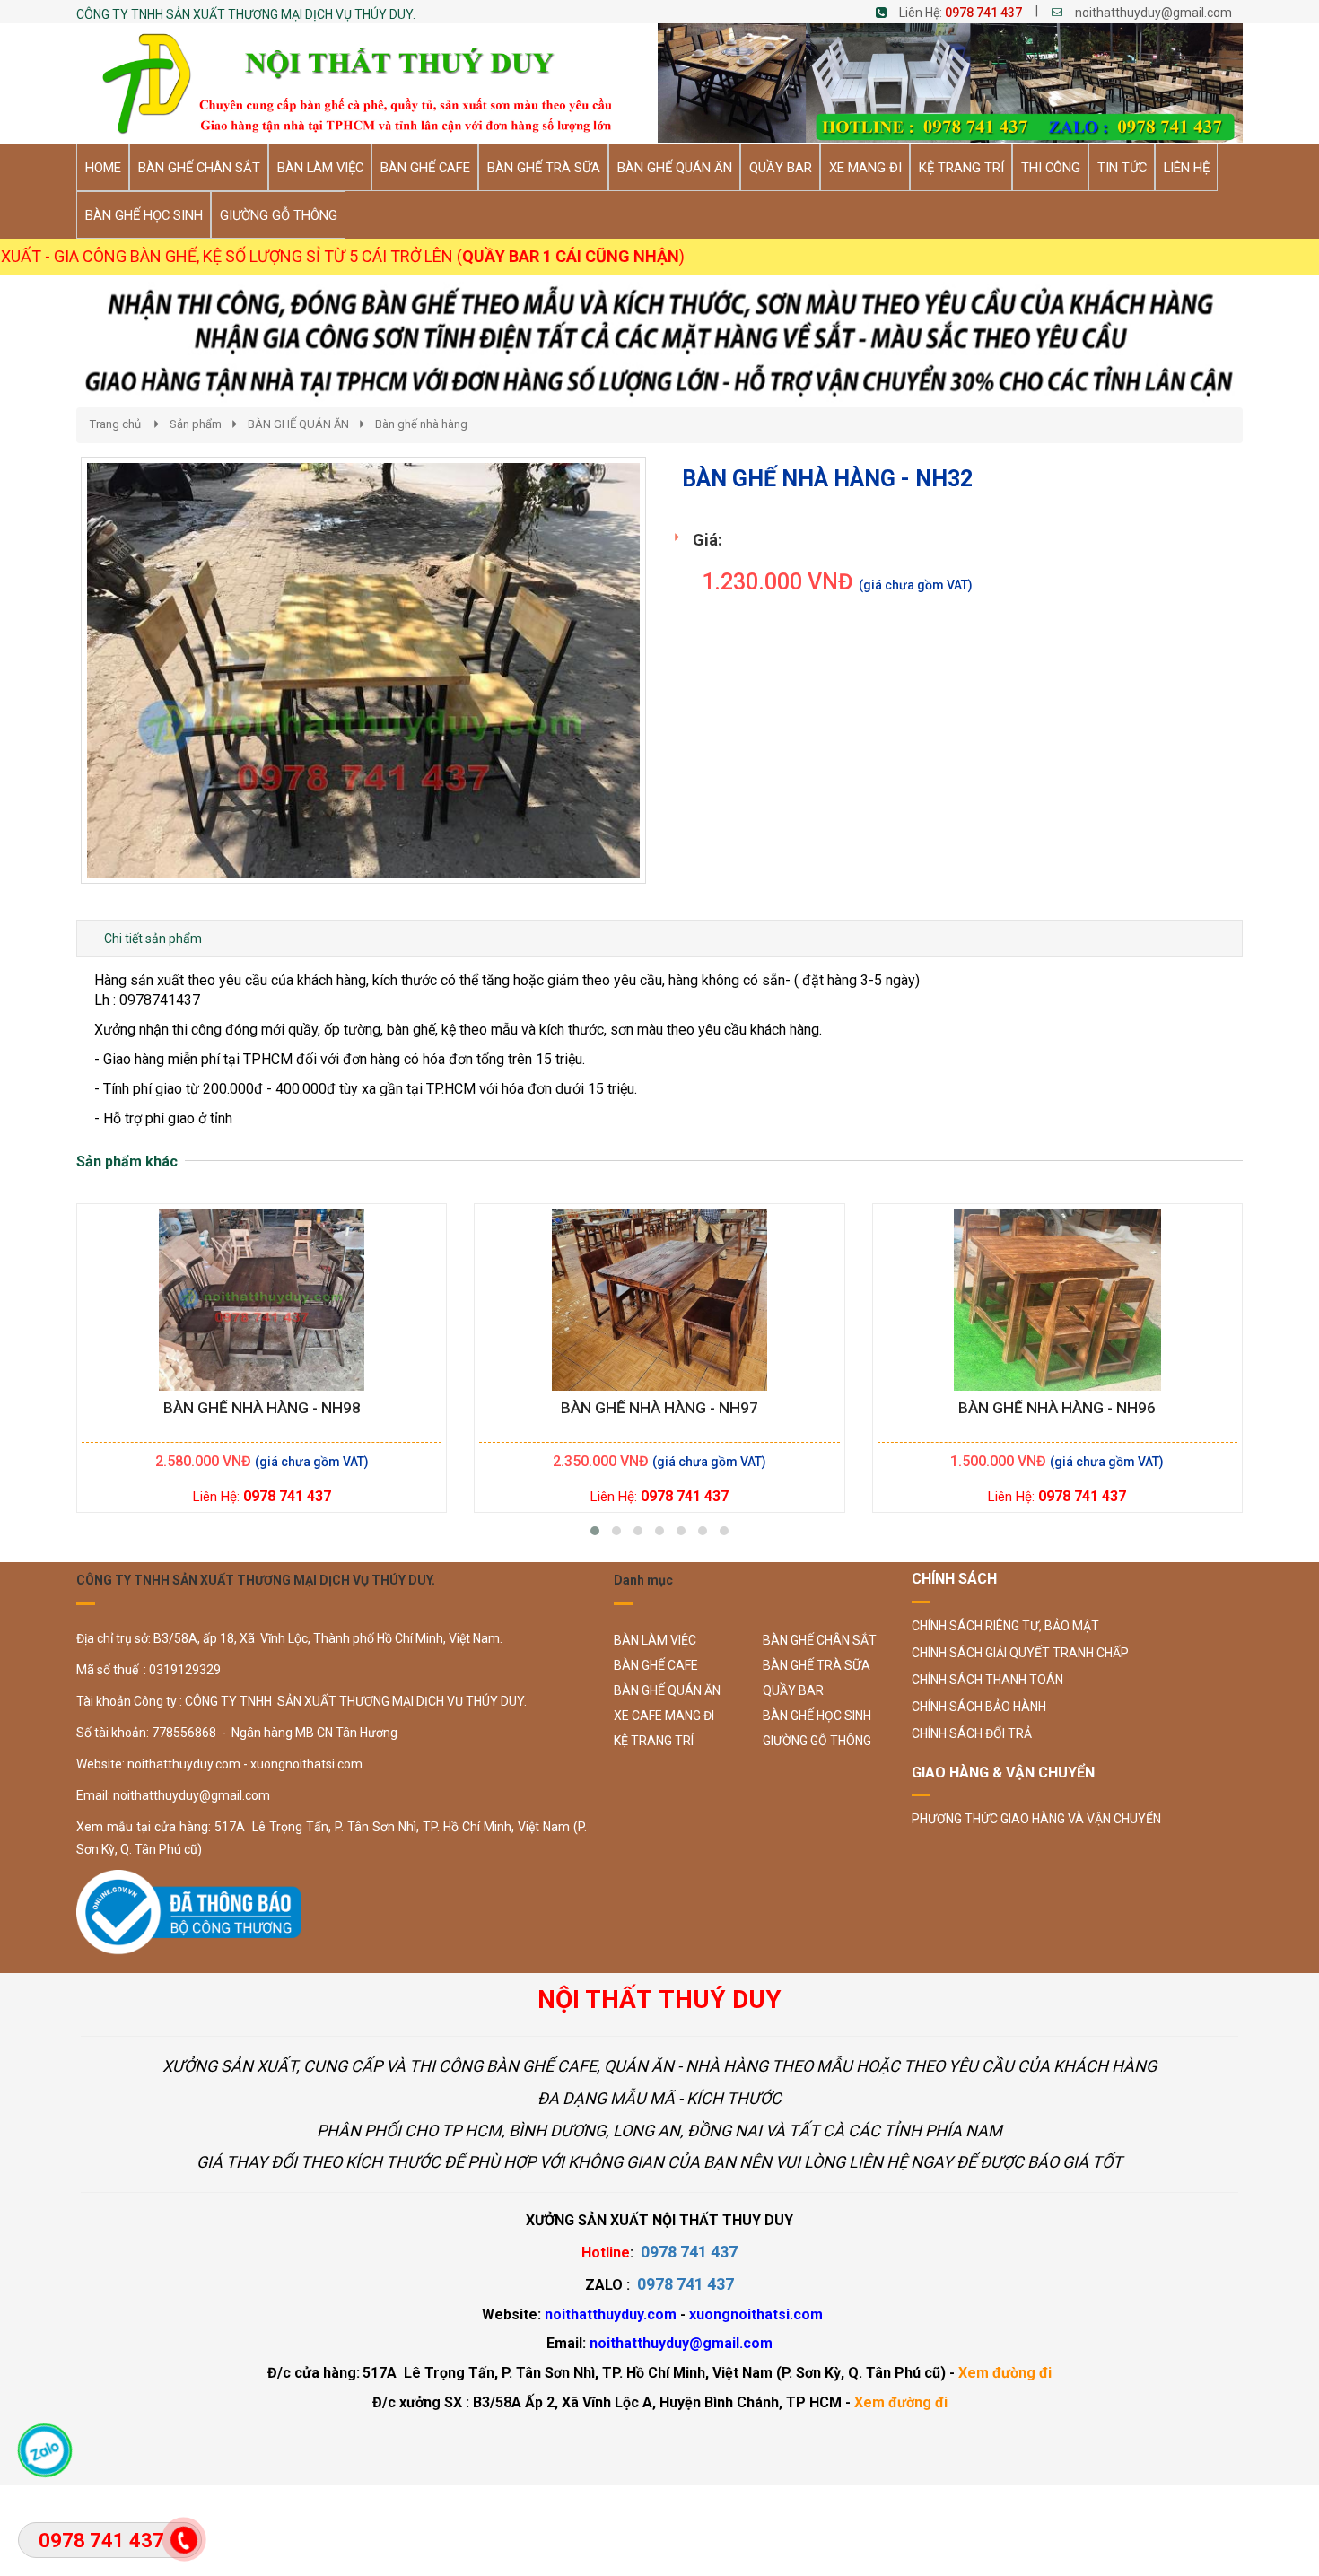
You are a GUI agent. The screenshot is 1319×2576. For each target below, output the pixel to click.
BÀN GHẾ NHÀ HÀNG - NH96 (1057, 1408)
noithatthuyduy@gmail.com (1153, 13)
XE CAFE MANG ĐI (664, 1716)
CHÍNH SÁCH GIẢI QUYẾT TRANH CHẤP (1020, 1653)
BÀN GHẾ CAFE (656, 1665)
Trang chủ (115, 424)
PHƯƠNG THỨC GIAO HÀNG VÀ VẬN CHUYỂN (1036, 1819)
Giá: (708, 540)
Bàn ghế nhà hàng (421, 424)
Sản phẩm (196, 424)
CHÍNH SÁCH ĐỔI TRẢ (972, 1733)
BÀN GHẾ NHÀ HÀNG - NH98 (262, 1408)
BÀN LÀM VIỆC (655, 1640)
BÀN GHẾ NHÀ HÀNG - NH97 (659, 1408)
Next (678, 688)
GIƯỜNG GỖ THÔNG (817, 1741)
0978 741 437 (983, 13)
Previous (54, 688)
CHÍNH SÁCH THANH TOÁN (987, 1680)
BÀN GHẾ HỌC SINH (817, 1716)
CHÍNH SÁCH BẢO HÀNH (979, 1707)
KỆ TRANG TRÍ (654, 1741)
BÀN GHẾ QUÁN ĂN (298, 424)
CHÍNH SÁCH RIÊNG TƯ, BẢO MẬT (1005, 1626)
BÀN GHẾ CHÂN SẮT (820, 1640)
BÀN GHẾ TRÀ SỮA (817, 1665)
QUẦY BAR (793, 1690)
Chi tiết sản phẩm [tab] (153, 939)
